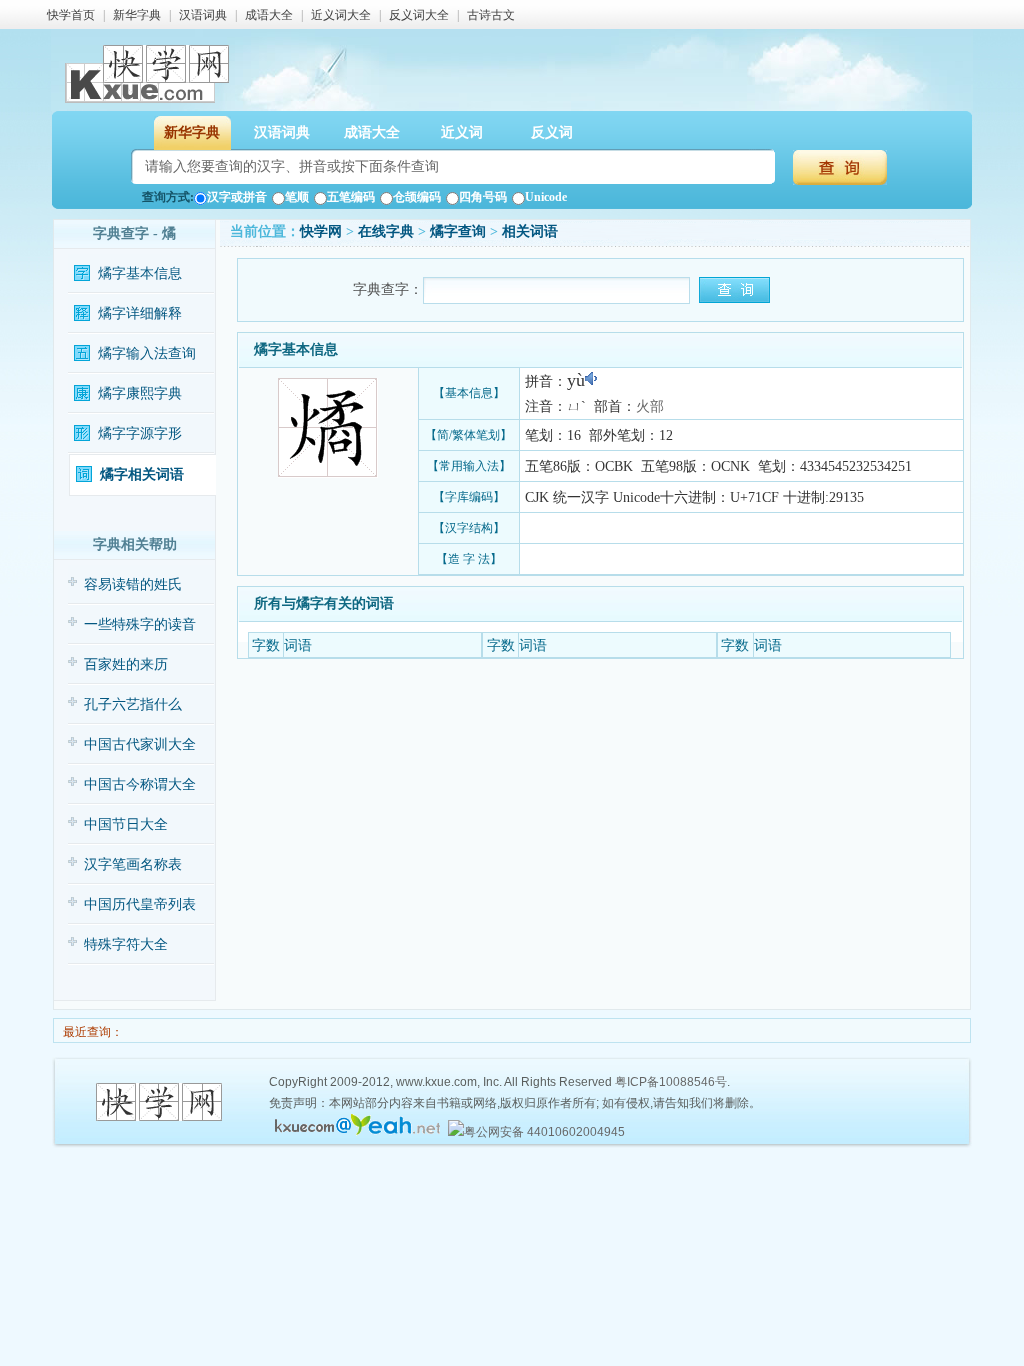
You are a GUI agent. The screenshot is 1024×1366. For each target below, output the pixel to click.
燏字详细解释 (140, 313)
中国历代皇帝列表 (140, 904)
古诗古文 (491, 15)
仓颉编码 (417, 197)
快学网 (321, 231)
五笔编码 (351, 197)
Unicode (546, 197)
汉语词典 (203, 15)
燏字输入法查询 (147, 353)
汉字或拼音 (237, 197)
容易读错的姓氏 (133, 584)
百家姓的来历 (126, 664)
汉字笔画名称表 (133, 864)
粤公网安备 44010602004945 (544, 1132)
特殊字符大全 (126, 944)
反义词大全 (419, 15)
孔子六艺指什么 (133, 704)
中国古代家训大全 (140, 744)
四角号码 (483, 197)
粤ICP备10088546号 (671, 1082)
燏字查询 (458, 231)
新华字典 (137, 15)
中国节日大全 (126, 824)
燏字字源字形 (140, 433)
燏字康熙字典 (140, 393)
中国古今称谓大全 (140, 784)
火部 (650, 406)
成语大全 (269, 15)
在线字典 (386, 231)
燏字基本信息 (140, 273)
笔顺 (297, 197)
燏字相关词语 (142, 474)
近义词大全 (341, 15)
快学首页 (71, 15)
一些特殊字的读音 (140, 624)
